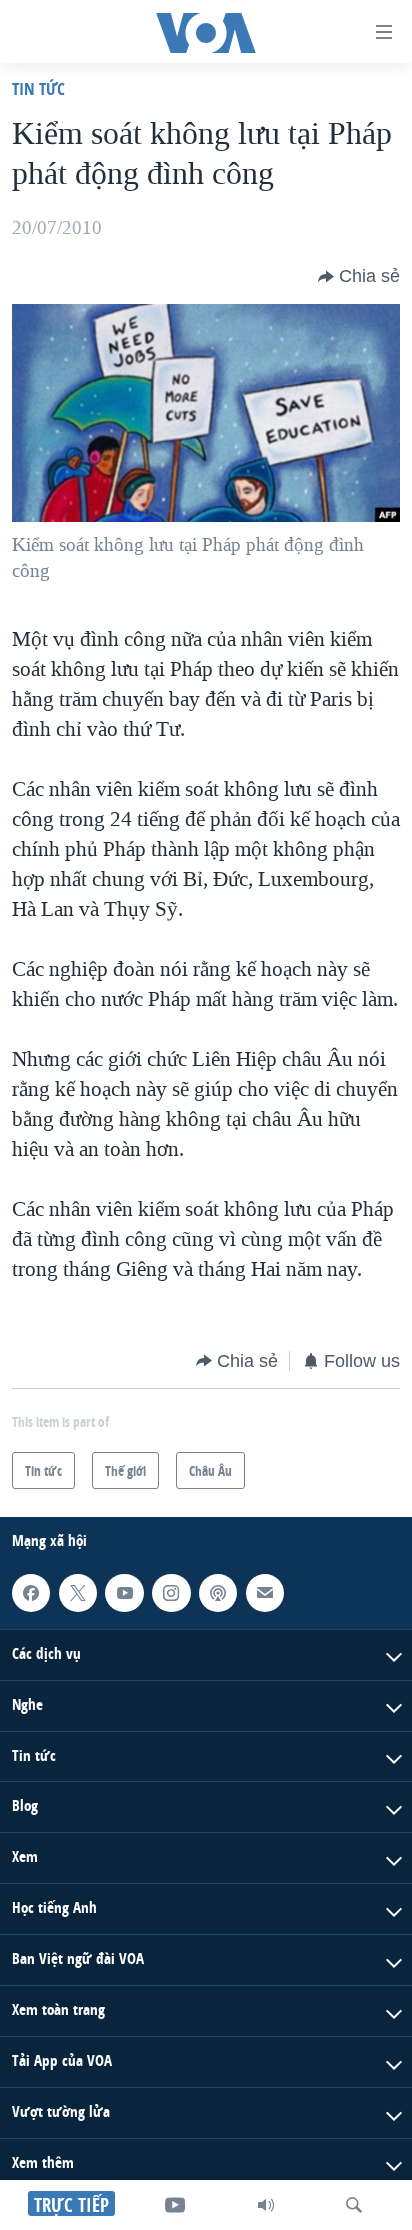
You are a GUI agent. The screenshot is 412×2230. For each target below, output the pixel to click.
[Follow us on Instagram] (171, 1593)
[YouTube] (175, 2205)
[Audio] (266, 2205)
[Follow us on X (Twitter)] (78, 1593)
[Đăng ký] (265, 1593)
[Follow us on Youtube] (124, 1593)
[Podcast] (218, 1593)
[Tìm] (354, 2205)
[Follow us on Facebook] (31, 1593)
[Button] (359, 277)
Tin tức (38, 88)
